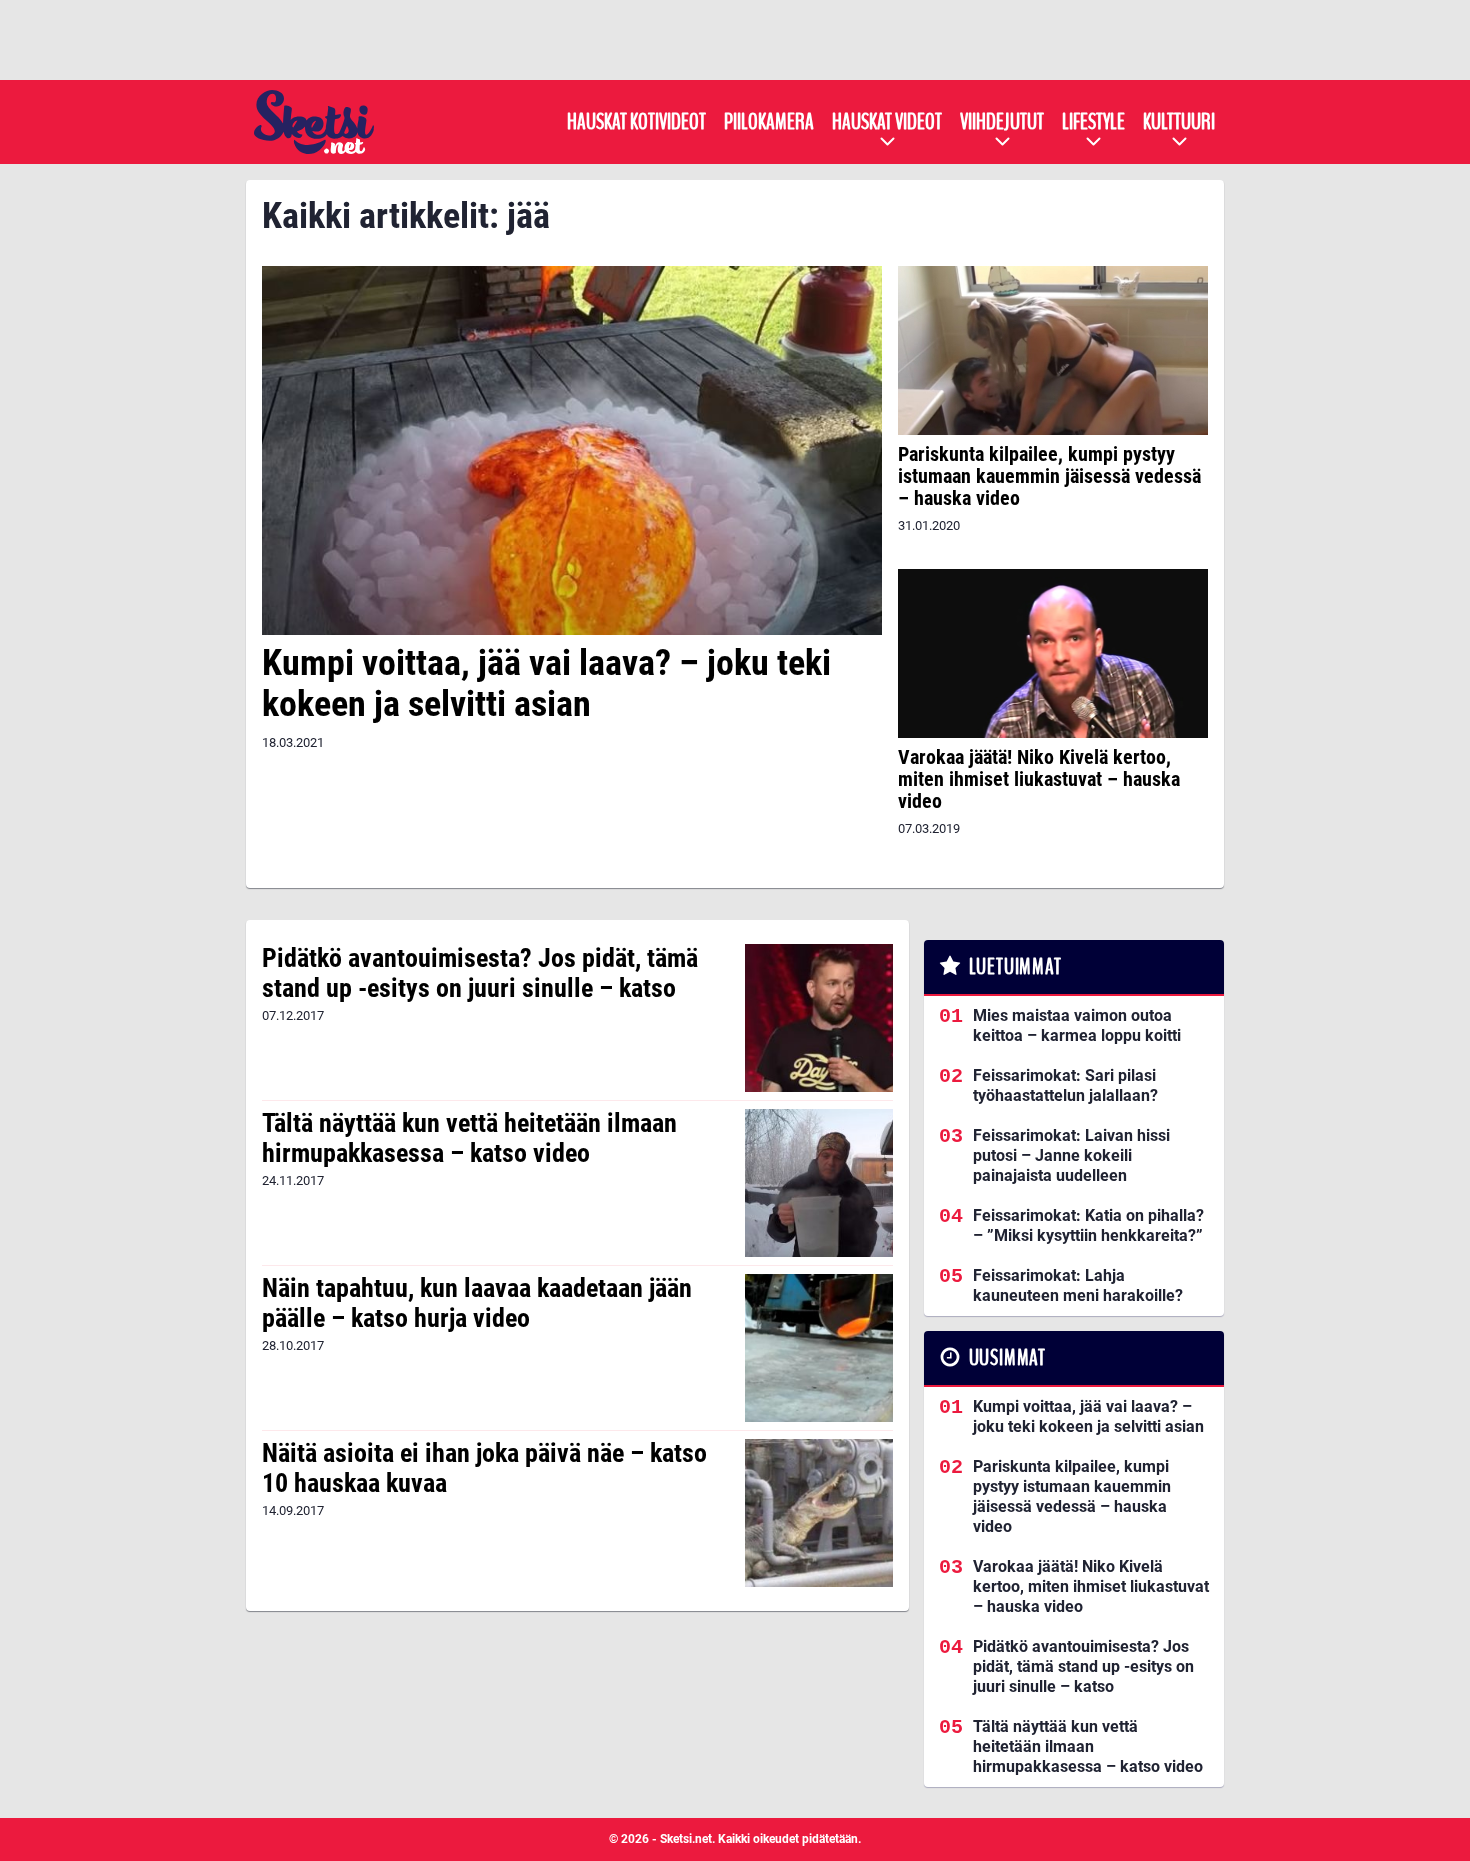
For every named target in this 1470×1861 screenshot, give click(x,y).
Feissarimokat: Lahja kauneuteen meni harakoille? (1078, 1285)
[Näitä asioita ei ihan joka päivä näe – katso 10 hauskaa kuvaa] (818, 1513)
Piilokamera (769, 122)
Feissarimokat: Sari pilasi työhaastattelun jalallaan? (1065, 1085)
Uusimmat (1007, 1358)
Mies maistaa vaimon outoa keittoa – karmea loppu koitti (1077, 1025)
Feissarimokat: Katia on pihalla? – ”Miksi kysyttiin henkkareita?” (1088, 1225)
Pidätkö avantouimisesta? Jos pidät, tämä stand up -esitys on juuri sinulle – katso (480, 973)
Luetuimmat (1015, 967)
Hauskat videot (887, 122)
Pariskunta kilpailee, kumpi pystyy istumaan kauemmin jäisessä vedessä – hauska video (1049, 476)
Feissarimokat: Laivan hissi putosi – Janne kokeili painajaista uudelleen (1071, 1155)
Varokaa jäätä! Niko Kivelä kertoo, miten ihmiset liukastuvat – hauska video (1039, 779)
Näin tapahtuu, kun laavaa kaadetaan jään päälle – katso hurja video (477, 1303)
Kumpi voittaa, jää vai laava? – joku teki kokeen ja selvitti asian (546, 683)
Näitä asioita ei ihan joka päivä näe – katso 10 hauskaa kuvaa (484, 1468)
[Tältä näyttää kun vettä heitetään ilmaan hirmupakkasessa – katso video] (818, 1183)
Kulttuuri (1179, 122)
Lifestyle (1093, 122)
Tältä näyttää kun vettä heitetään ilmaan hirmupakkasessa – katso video (469, 1138)
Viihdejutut (1002, 122)
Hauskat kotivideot (636, 122)
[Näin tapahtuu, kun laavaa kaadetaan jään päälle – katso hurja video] (818, 1348)
